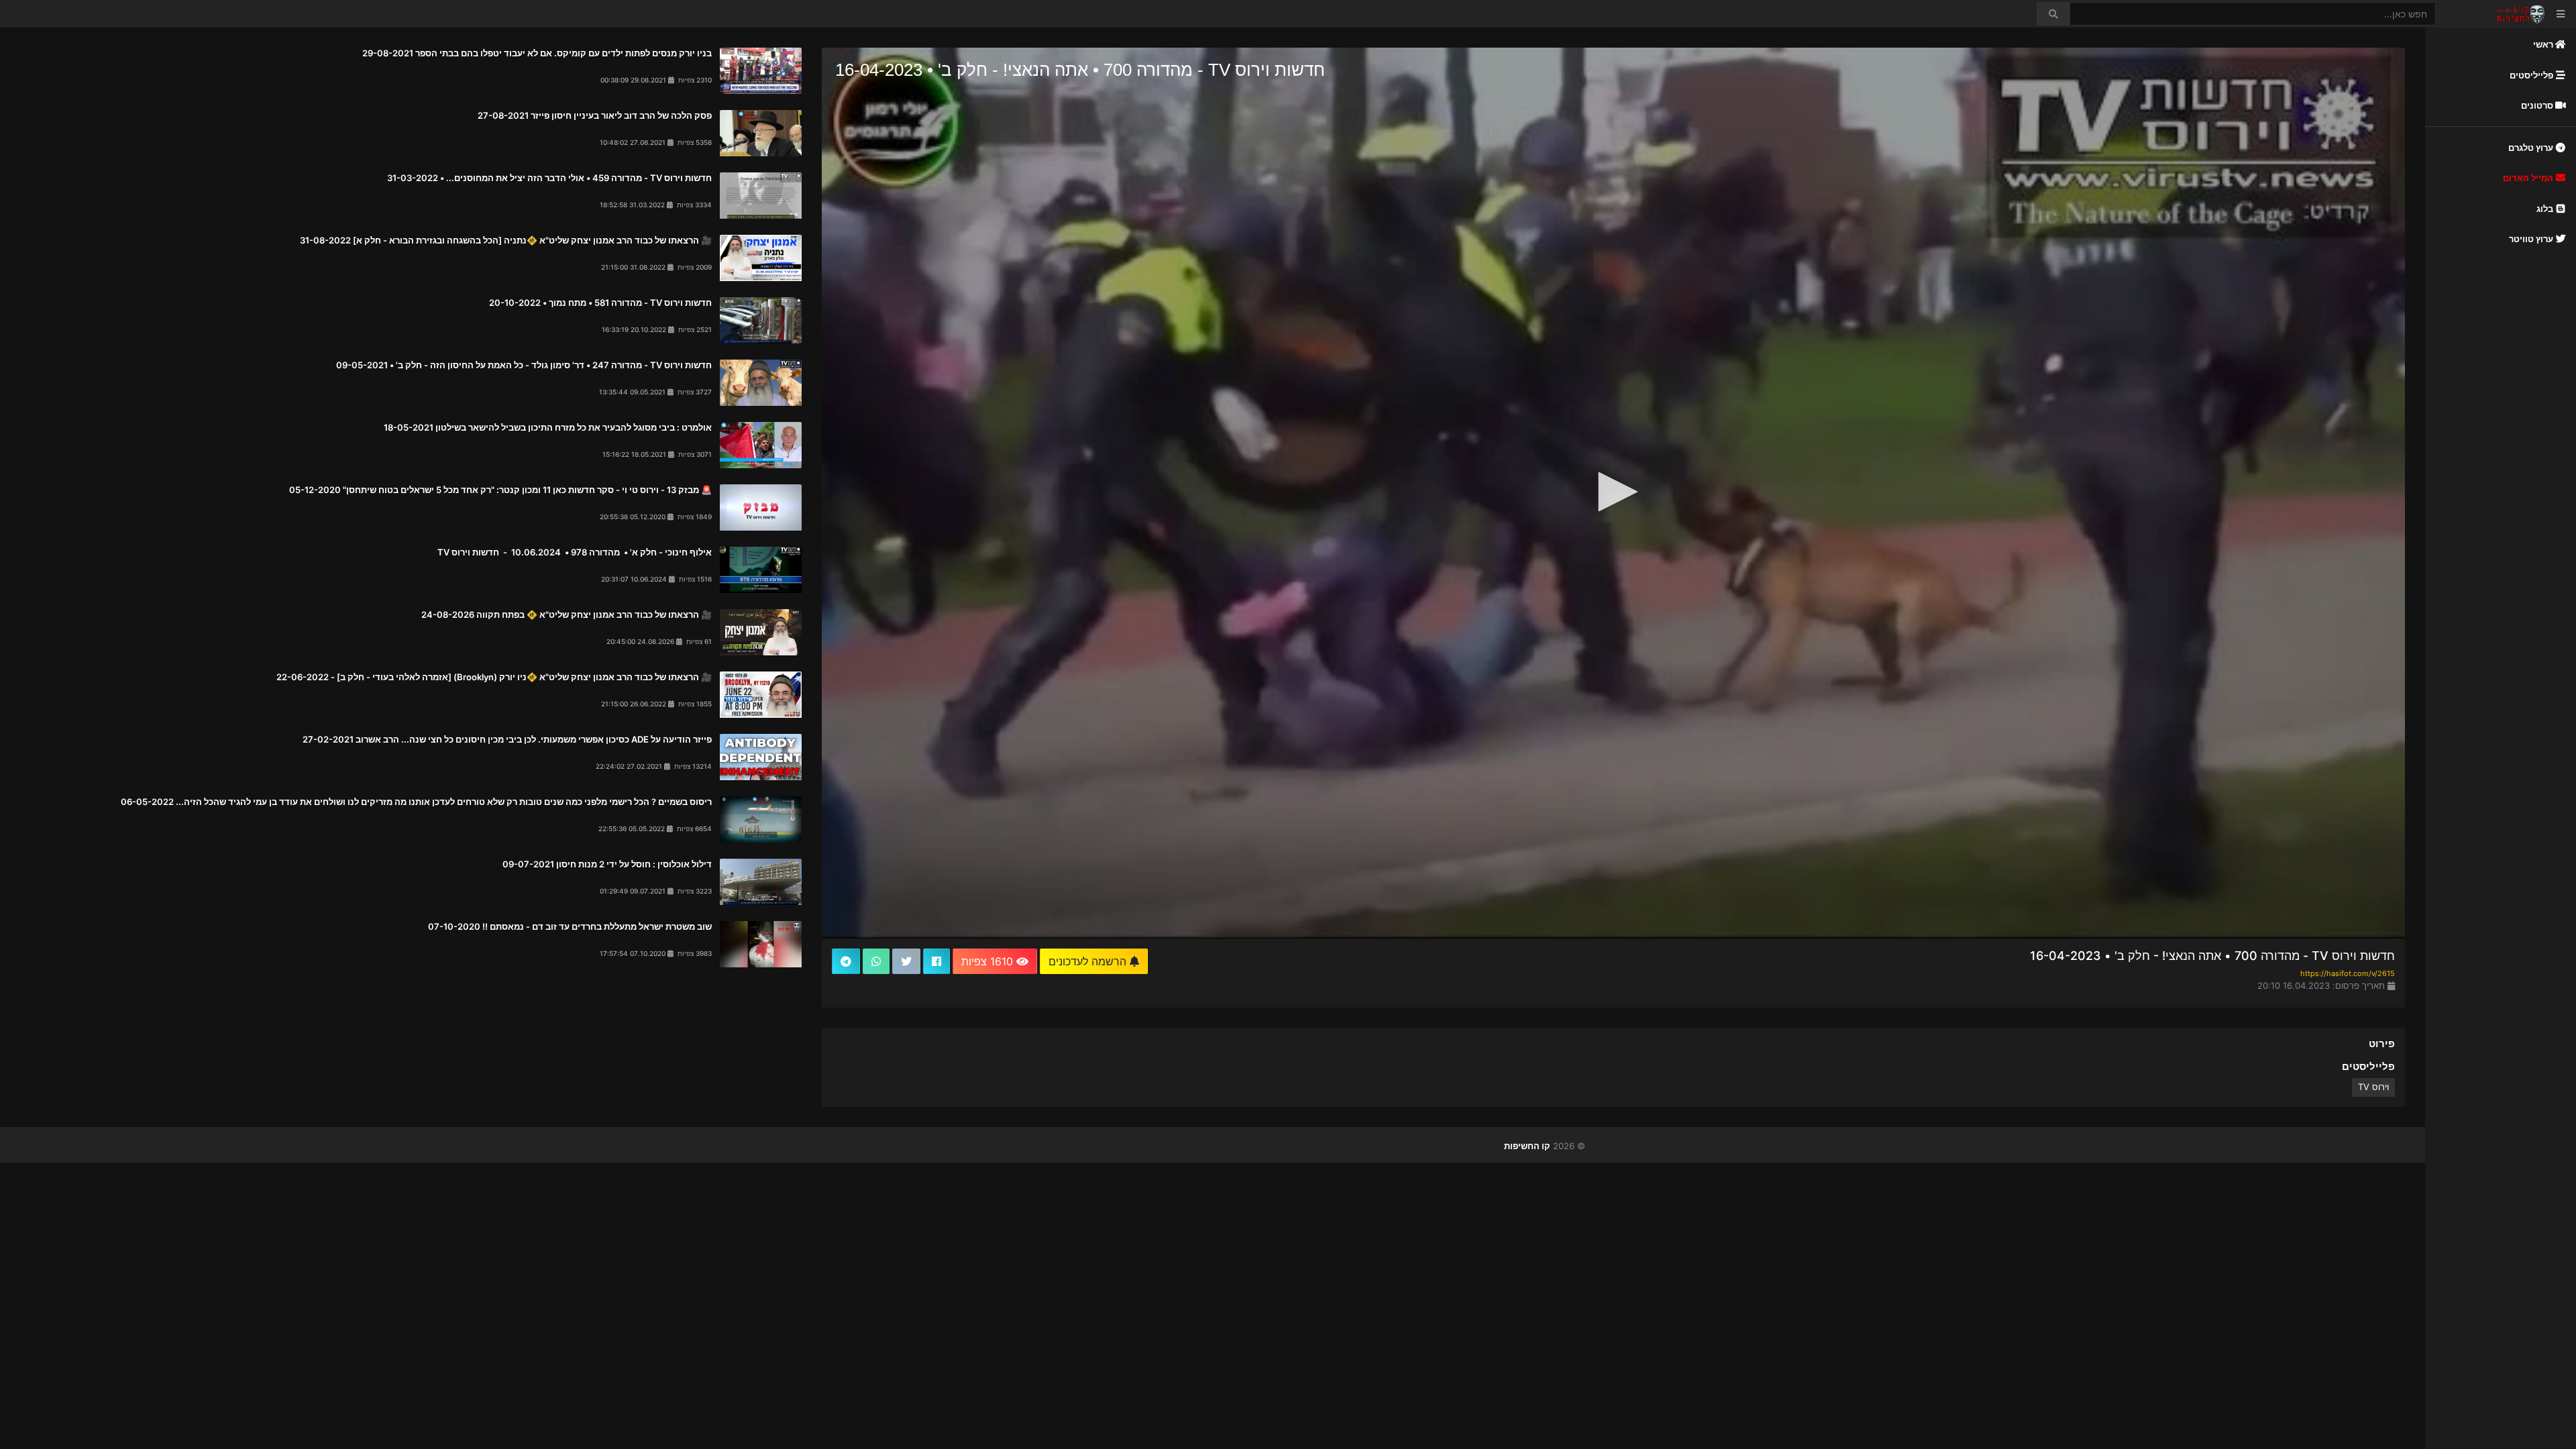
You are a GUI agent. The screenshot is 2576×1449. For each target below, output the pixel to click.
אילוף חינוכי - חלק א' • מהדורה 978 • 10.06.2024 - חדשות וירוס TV (574, 552)
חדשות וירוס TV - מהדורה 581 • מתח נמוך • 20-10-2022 (600, 303)
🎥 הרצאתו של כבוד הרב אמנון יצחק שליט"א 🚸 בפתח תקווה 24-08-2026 (567, 614)
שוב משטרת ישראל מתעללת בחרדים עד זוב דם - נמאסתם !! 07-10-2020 (570, 926)
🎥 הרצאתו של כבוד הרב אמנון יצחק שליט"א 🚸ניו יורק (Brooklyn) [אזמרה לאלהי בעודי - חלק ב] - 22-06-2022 (494, 677)
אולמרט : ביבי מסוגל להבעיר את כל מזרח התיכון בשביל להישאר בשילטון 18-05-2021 (548, 427)
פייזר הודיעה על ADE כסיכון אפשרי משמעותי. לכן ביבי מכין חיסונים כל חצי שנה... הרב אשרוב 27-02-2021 (507, 739)
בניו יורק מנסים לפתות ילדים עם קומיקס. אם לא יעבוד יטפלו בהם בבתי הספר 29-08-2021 (537, 53)
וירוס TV (2373, 1087)
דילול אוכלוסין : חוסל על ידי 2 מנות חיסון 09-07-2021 (607, 864)
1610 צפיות (989, 961)
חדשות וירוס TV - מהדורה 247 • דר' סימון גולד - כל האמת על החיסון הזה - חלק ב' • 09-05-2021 (524, 365)
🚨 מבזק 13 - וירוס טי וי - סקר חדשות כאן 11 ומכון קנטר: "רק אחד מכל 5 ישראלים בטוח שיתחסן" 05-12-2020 (500, 490)
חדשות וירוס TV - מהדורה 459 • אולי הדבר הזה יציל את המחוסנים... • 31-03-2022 (549, 178)
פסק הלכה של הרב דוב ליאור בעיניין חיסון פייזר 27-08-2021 (595, 115)
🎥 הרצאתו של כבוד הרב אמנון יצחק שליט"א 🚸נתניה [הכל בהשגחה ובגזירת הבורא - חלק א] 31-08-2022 (506, 240)
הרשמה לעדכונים (1089, 961)
